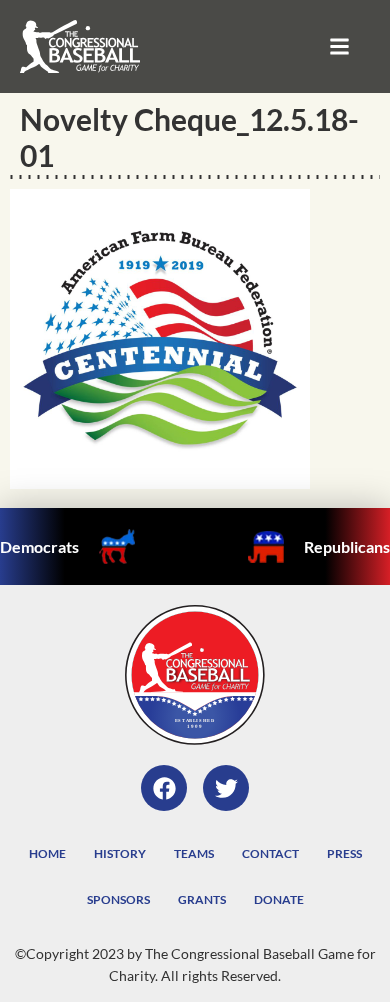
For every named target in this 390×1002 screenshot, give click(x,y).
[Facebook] (164, 788)
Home (47, 853)
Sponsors (118, 899)
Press (344, 853)
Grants (202, 899)
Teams (194, 853)
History (120, 853)
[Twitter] (226, 788)
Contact (270, 853)
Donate (279, 899)
